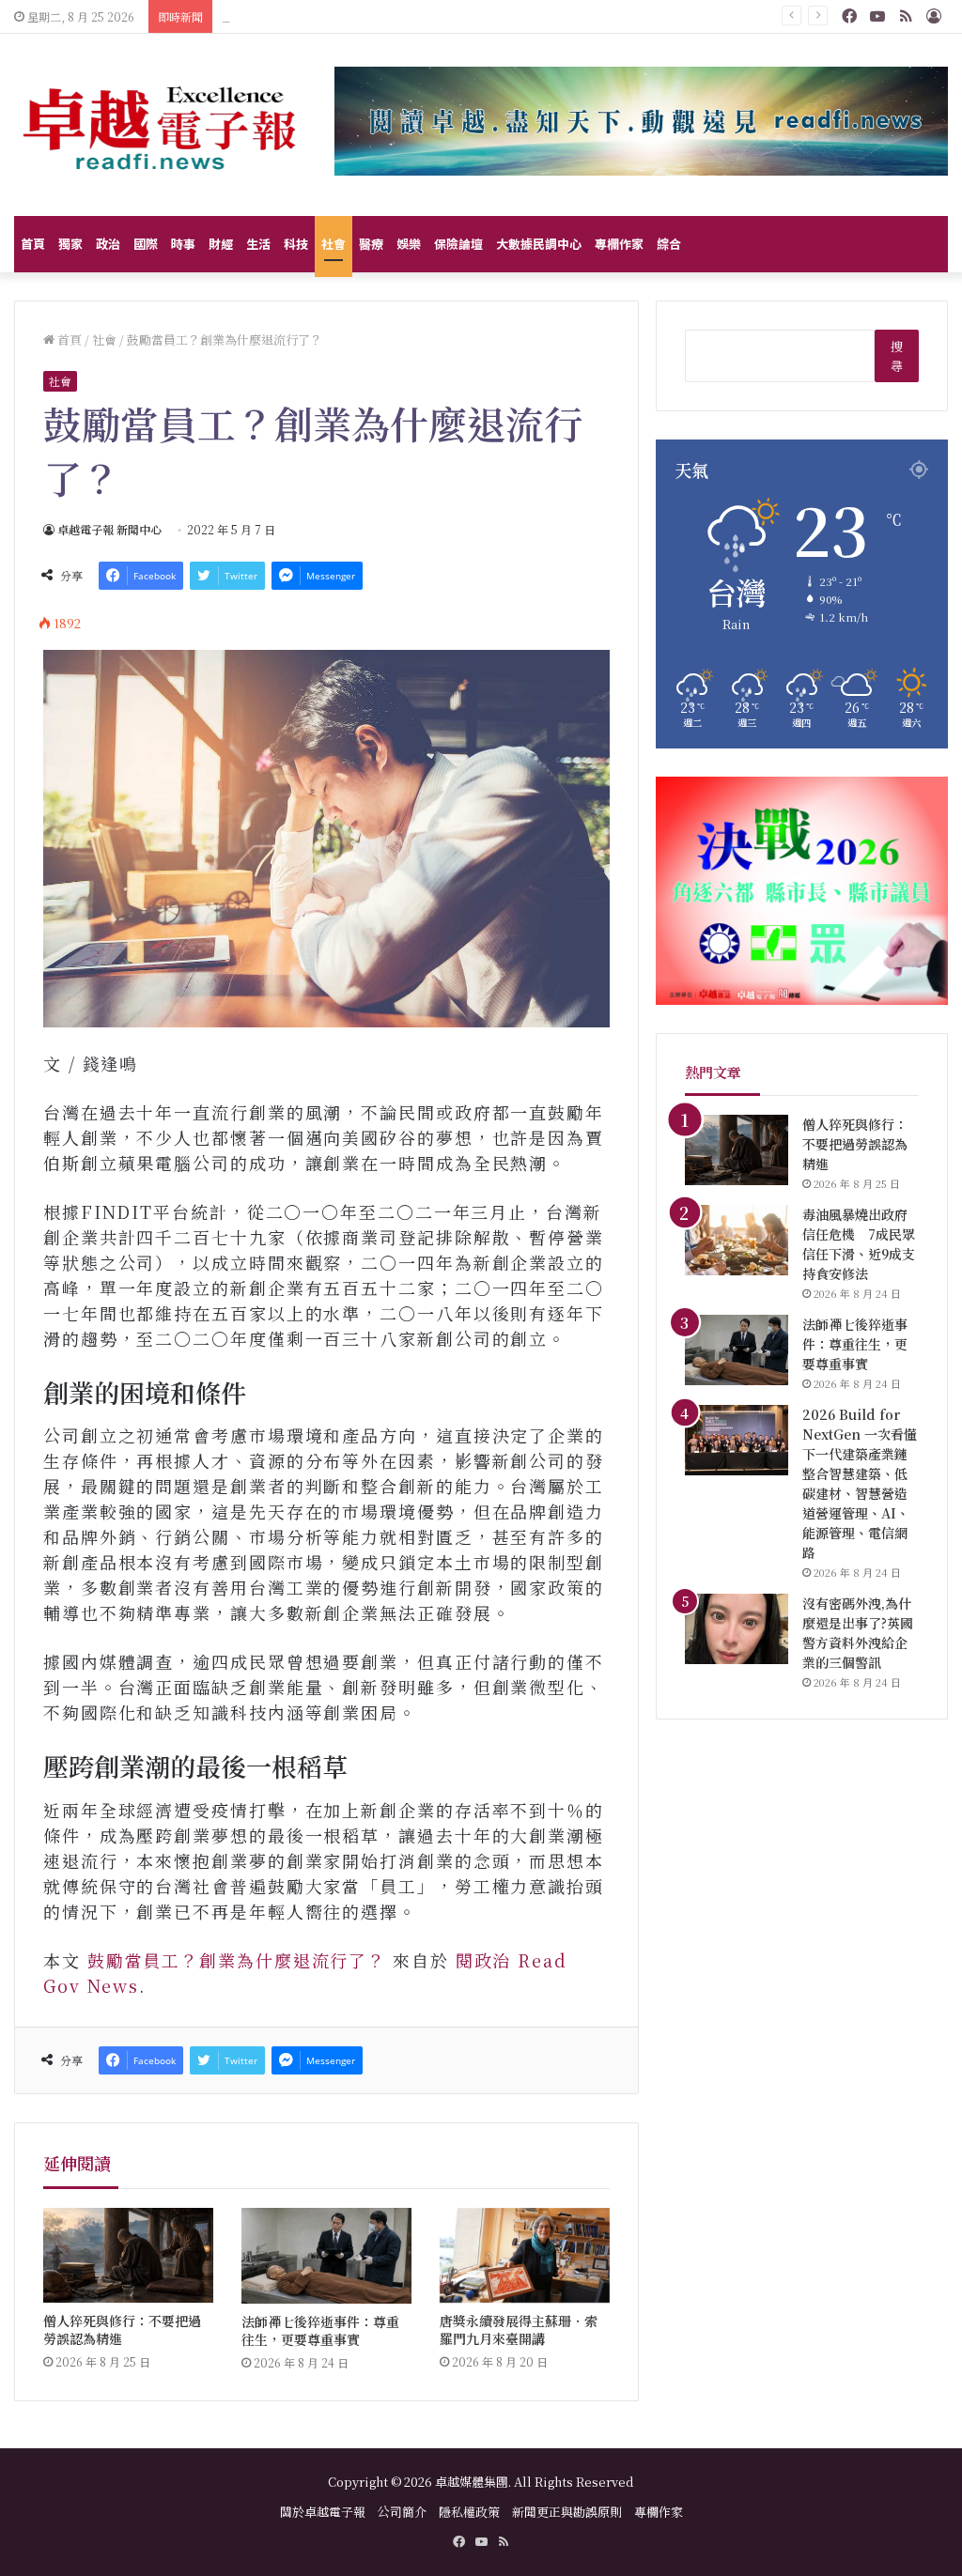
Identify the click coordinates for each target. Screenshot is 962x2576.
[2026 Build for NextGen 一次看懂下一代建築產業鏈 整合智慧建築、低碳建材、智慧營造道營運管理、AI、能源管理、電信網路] (737, 1440)
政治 (108, 244)
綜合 (669, 244)
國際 (146, 244)
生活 (258, 244)
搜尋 (897, 356)
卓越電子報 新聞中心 (109, 529)
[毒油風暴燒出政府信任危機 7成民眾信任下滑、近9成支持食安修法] (737, 1240)
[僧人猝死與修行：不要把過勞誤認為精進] (128, 2256)
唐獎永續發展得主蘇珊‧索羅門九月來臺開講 (519, 2329)
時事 (183, 244)
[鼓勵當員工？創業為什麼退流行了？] (326, 839)
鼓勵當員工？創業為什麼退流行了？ (237, 1960)
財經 (221, 244)
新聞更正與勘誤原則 (567, 2512)
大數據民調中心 (539, 244)
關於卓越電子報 (323, 2512)
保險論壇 (458, 244)
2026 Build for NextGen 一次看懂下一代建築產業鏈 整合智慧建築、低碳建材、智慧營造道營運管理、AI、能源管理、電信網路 (860, 1483)
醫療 (371, 244)
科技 (296, 244)
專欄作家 (619, 244)
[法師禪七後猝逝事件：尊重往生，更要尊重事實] (326, 2256)
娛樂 (409, 244)
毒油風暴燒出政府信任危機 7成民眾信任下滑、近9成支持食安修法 (859, 1244)
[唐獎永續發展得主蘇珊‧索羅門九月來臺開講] (525, 2256)
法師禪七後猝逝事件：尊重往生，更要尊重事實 (369, 16)
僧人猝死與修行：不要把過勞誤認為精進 (122, 2329)
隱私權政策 (469, 2512)
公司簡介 (402, 2512)
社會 (334, 244)
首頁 (33, 244)
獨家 (70, 244)
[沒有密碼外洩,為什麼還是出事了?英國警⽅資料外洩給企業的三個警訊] (737, 1629)
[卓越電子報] (160, 125)
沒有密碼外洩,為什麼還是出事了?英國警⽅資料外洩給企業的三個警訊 (858, 1633)
